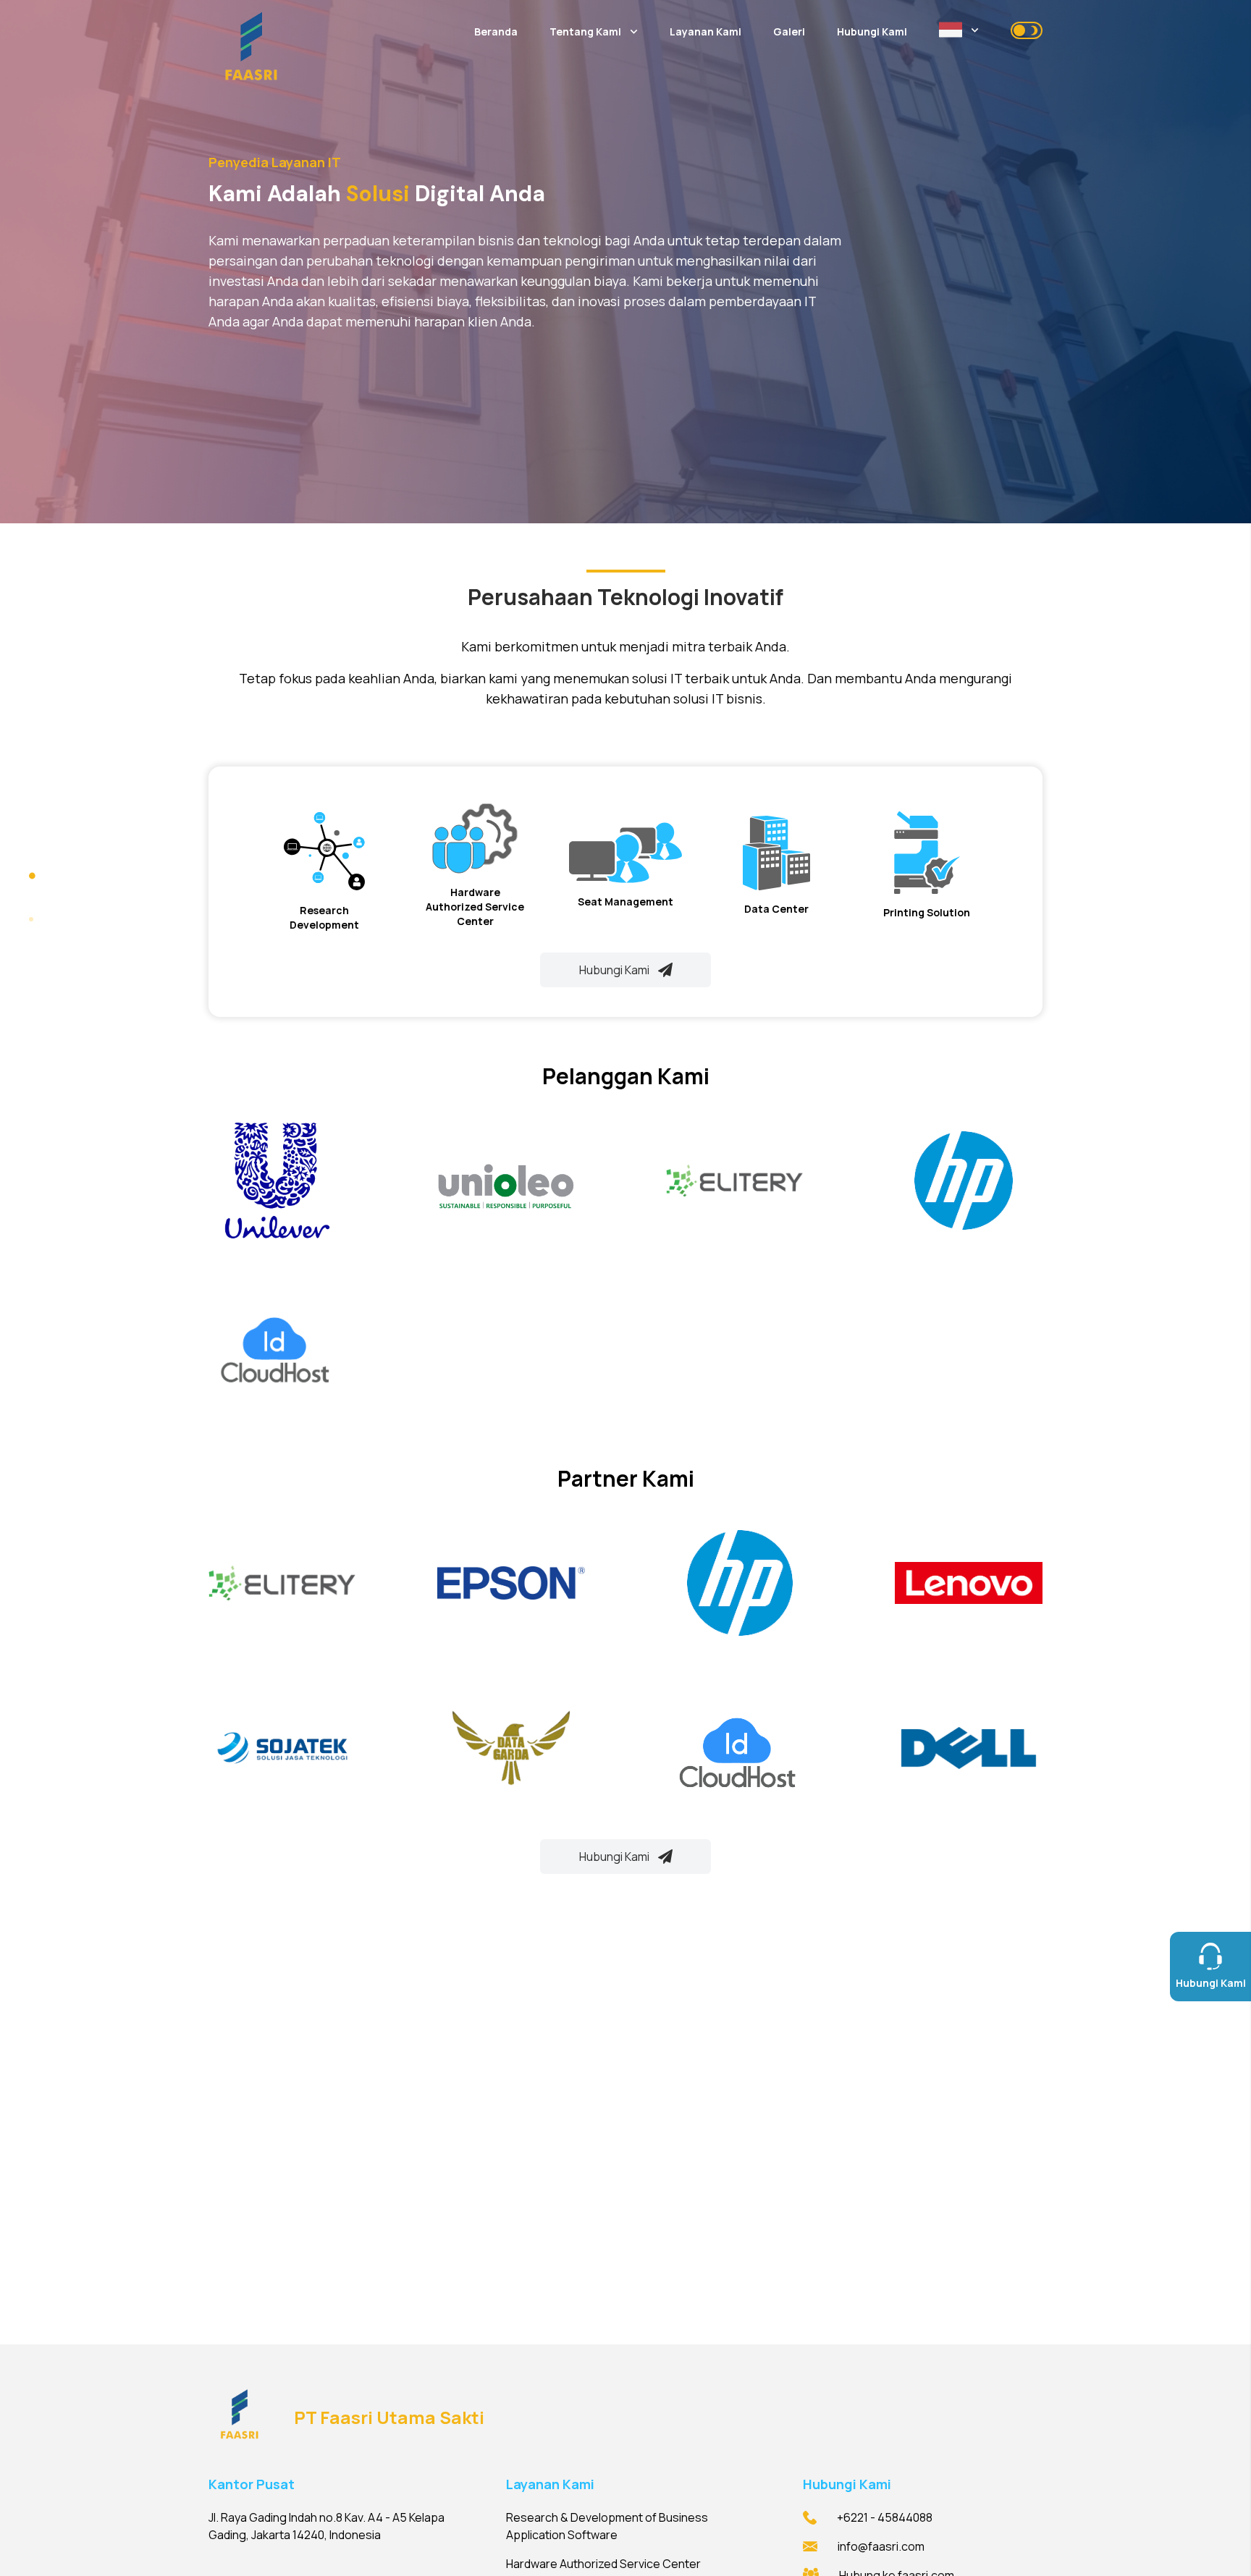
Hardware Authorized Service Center (603, 2564)
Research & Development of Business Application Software (607, 2526)
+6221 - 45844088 (885, 2517)
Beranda (496, 31)
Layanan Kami (705, 31)
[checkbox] (1027, 30)
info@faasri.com (881, 2546)
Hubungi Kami (872, 31)
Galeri (789, 31)
